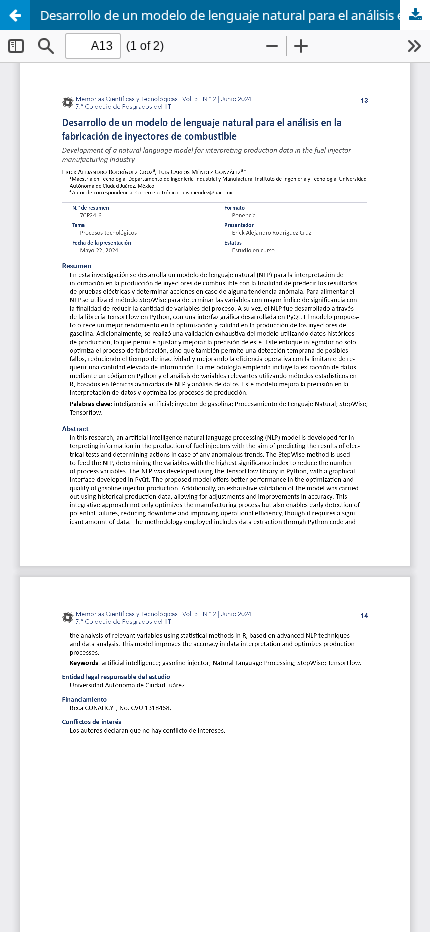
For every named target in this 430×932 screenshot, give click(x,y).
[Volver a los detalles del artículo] (15, 15)
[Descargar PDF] (415, 15)
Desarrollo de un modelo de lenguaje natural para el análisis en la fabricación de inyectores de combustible (235, 15)
